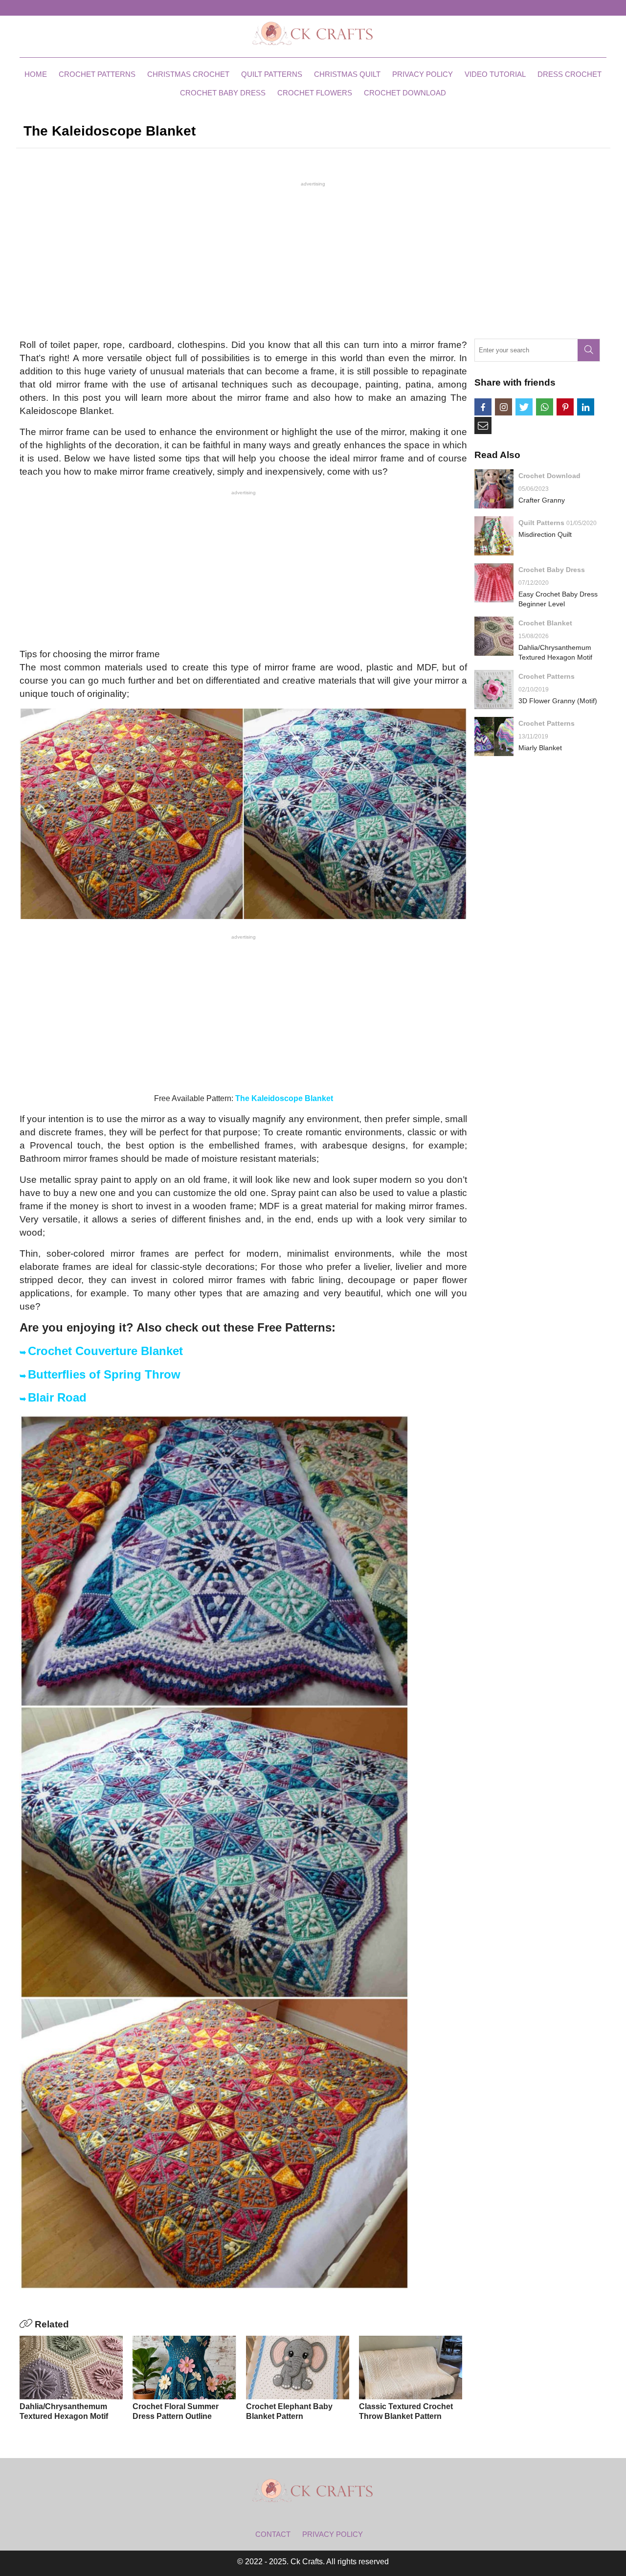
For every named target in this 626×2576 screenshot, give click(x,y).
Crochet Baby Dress (223, 93)
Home (36, 74)
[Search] (589, 350)
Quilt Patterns (272, 74)
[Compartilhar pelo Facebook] (483, 407)
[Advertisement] (313, 259)
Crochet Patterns (97, 74)
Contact (273, 2534)
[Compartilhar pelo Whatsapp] (545, 407)
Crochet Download (405, 93)
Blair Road (57, 1397)
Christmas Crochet (188, 74)
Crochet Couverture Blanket (105, 1351)
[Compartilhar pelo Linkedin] (586, 407)
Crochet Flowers (315, 93)
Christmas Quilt (347, 74)
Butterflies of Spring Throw (104, 1374)
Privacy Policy (423, 74)
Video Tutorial (495, 74)
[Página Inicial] (313, 33)
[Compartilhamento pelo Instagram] (503, 407)
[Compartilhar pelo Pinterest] (565, 407)
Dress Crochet (570, 74)
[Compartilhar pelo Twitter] (524, 407)
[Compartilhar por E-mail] (483, 425)
